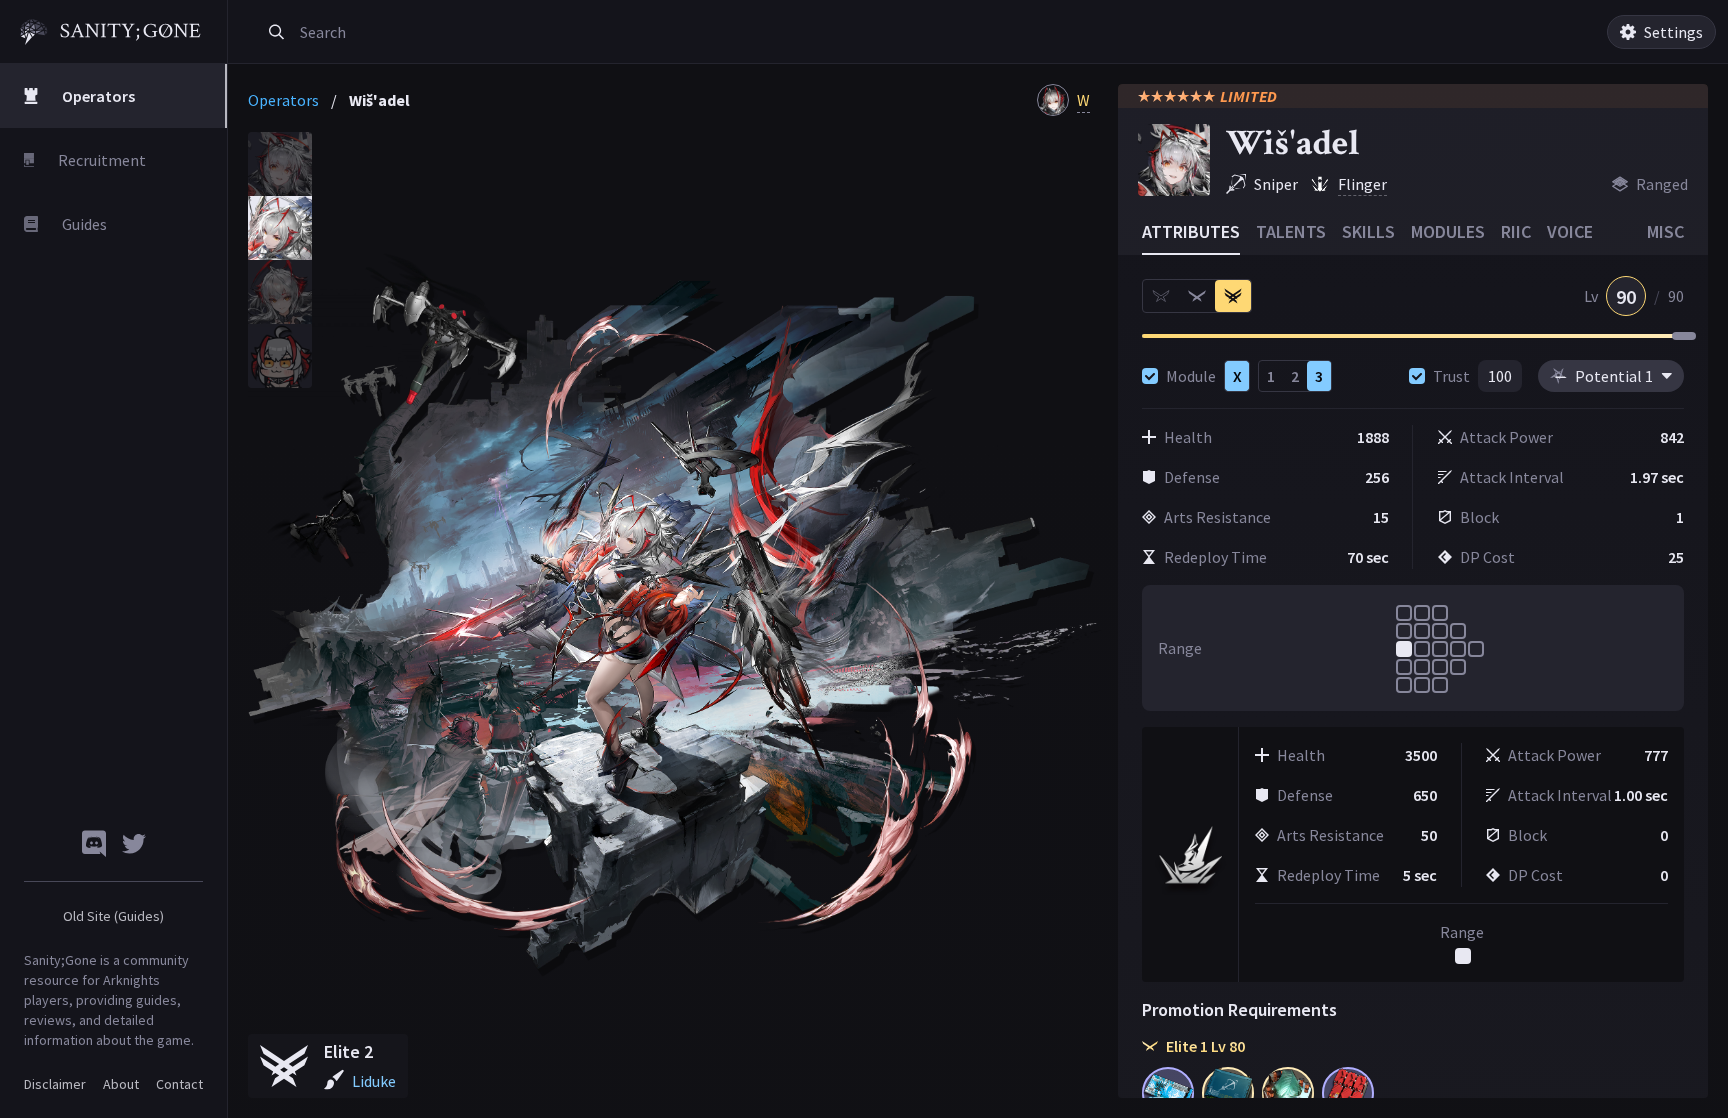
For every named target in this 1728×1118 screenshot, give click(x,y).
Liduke (374, 1081)
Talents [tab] (1291, 231)
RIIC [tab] (1516, 231)
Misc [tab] (1665, 231)
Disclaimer (55, 1084)
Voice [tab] (1570, 231)
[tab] (280, 164)
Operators (283, 100)
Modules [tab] (1448, 231)
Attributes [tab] (1191, 231)
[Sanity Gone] (110, 32)
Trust (1451, 376)
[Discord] (94, 843)
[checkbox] (1150, 376)
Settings (1673, 32)
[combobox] (523, 32)
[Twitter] (134, 843)
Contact (179, 1084)
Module (1191, 376)
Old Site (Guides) (113, 916)
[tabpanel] (675, 615)
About (121, 1084)
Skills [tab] (1368, 231)
